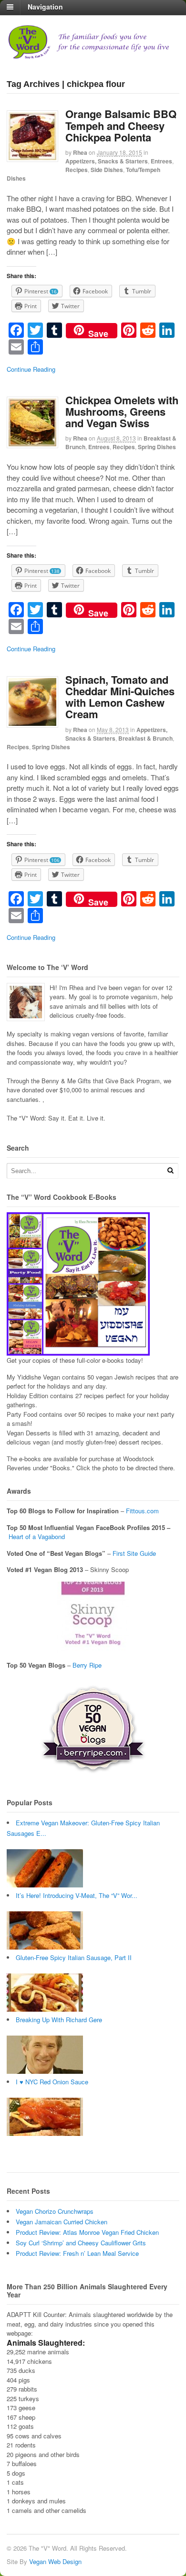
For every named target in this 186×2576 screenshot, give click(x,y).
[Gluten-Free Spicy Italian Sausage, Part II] (45, 2009)
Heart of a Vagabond (37, 1536)
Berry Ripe (87, 1665)
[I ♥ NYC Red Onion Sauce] (45, 2133)
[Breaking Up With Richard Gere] (45, 2071)
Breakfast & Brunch (145, 738)
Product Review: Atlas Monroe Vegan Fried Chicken (87, 2232)
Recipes (77, 170)
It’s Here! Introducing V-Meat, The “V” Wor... (77, 1895)
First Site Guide (134, 1553)
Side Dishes (107, 170)
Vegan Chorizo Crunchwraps (55, 2211)
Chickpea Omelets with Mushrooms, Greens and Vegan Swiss (122, 411)
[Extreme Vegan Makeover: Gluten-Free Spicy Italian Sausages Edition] (45, 1885)
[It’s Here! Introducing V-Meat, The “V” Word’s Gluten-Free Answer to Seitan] (45, 1947)
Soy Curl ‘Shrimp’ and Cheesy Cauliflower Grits (81, 2243)
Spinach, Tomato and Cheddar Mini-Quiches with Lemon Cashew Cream (120, 697)
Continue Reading (31, 369)
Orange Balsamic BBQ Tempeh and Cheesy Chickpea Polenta (121, 125)
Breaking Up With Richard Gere (59, 2020)
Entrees (161, 161)
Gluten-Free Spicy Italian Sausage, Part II (74, 1957)
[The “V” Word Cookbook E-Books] (78, 1351)
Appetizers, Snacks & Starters (107, 161)
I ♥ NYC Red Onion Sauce (52, 2082)
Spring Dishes (157, 447)
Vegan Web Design (55, 2561)
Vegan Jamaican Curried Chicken (62, 2222)
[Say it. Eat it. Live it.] (93, 55)
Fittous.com (142, 1511)
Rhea (80, 152)
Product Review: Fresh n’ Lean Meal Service (77, 2253)
